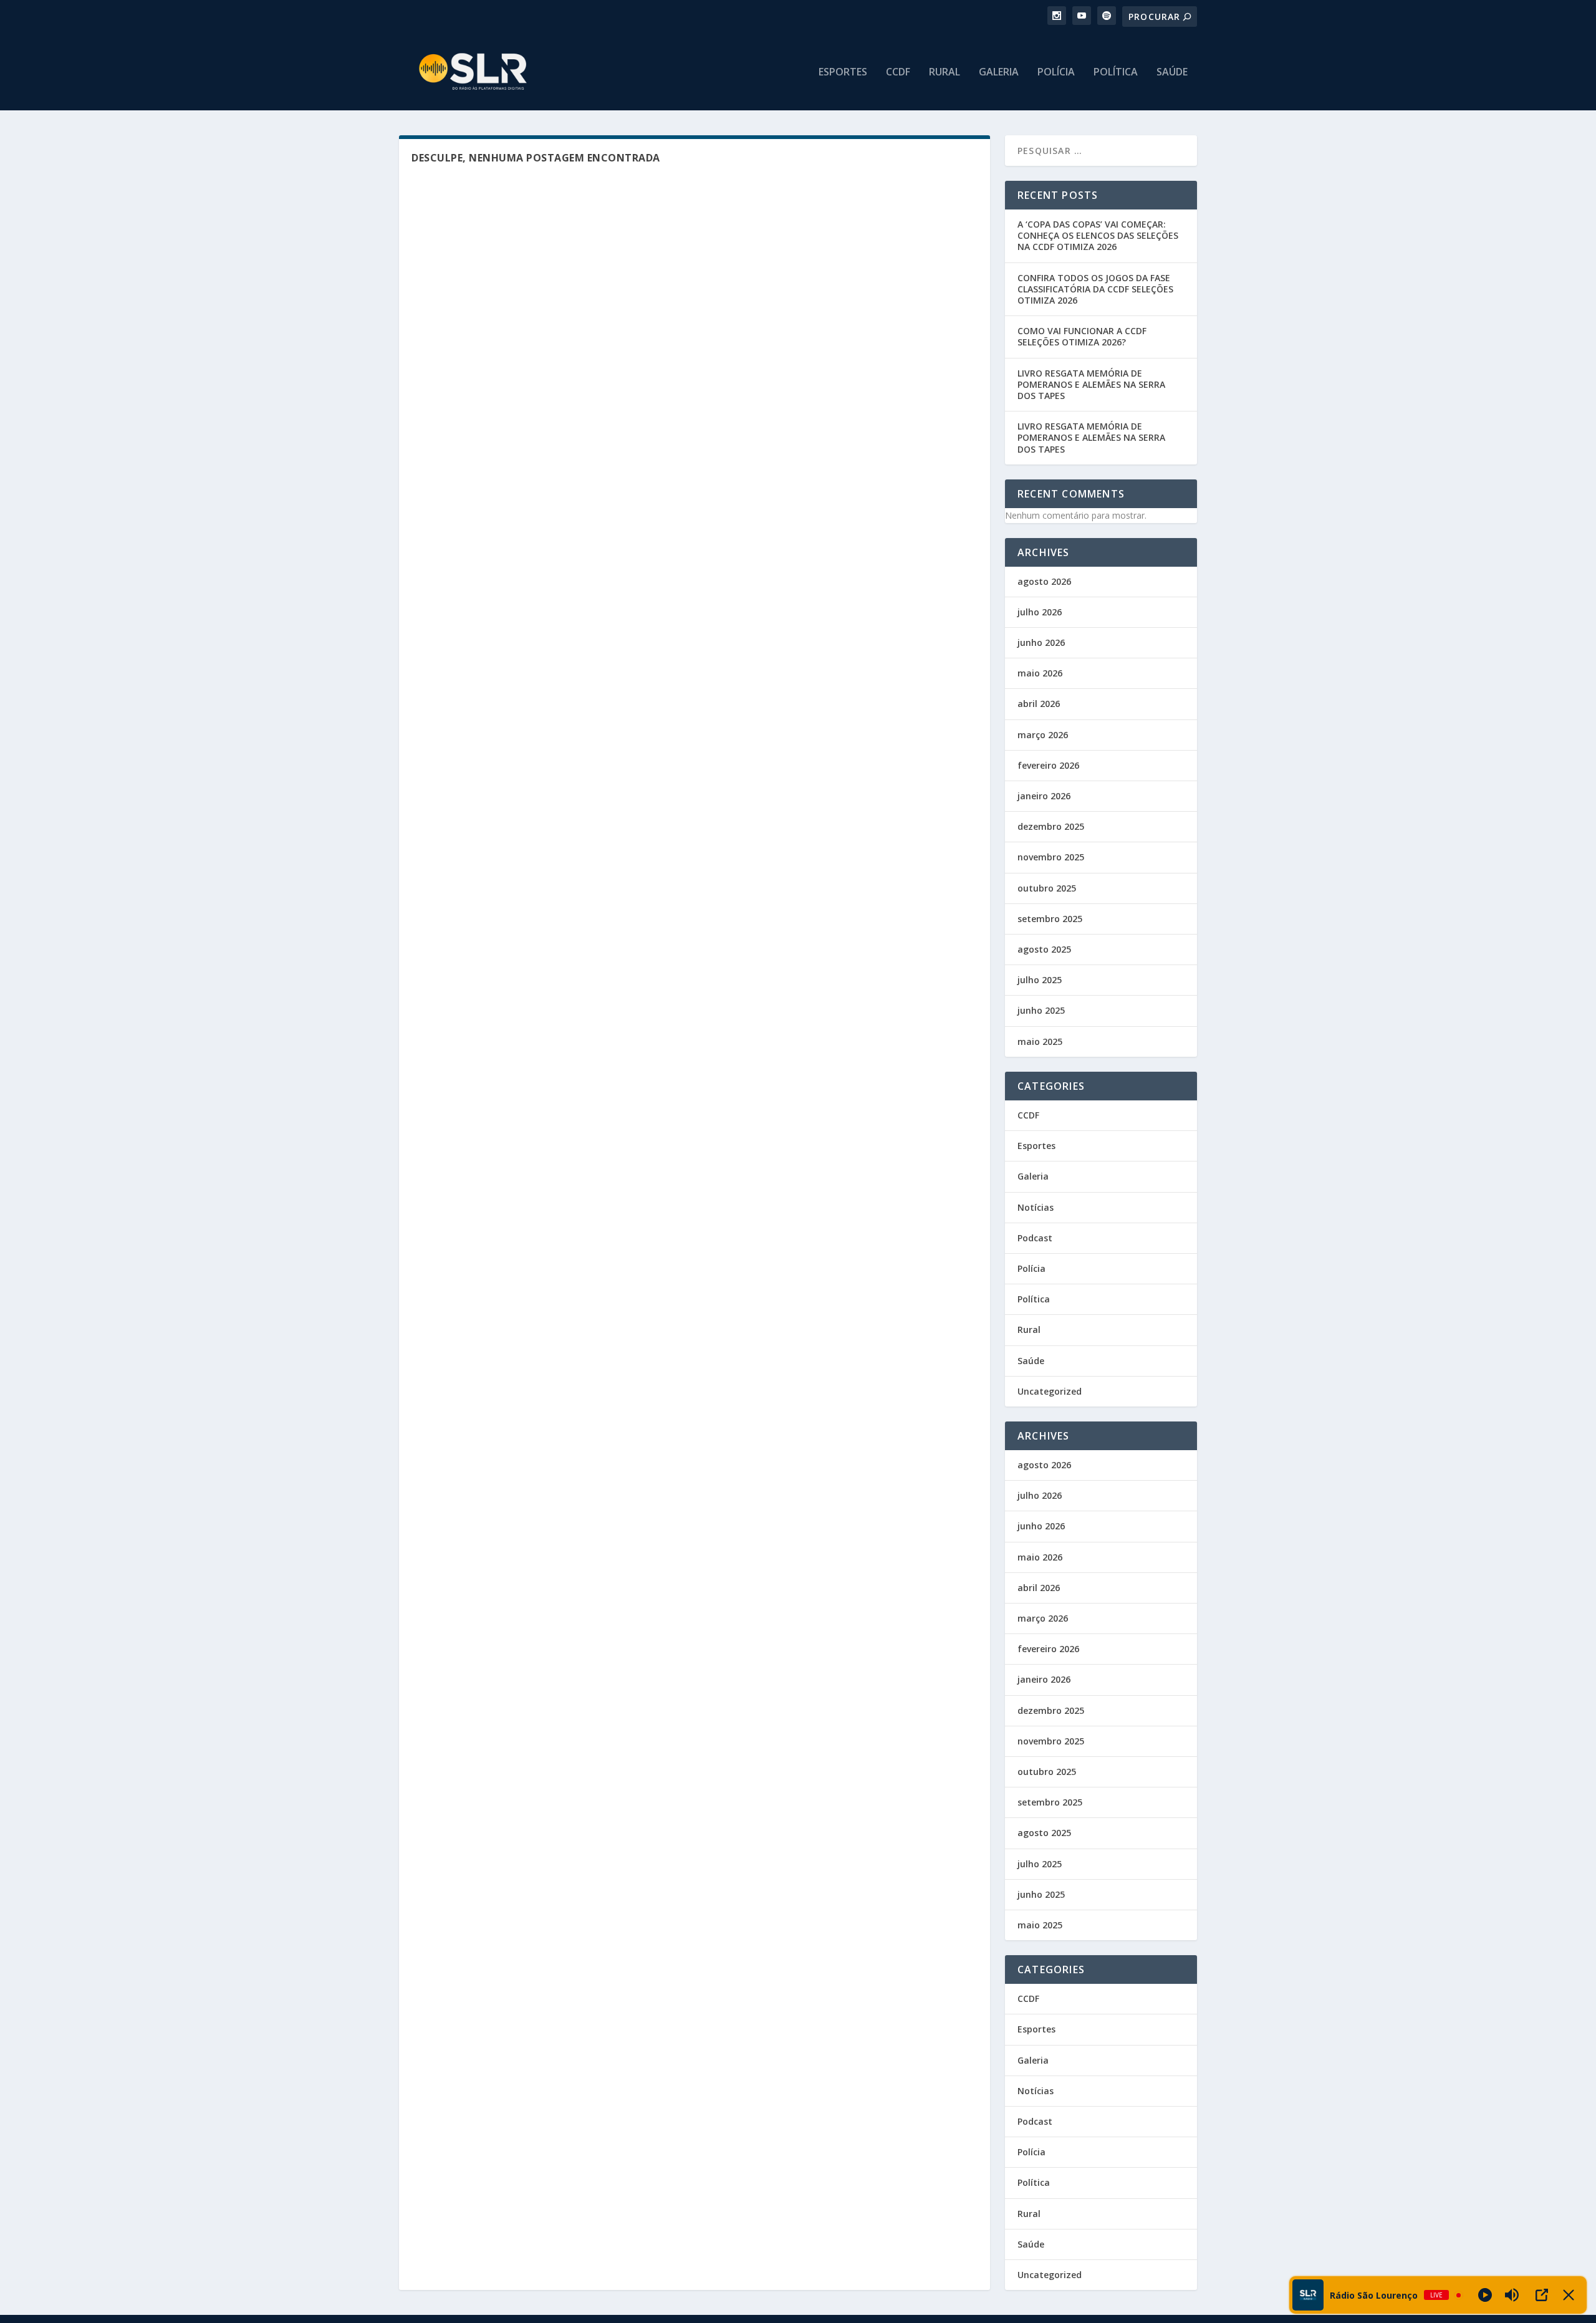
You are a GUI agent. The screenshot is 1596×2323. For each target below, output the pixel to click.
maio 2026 (1040, 673)
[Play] (1485, 2295)
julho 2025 (1040, 980)
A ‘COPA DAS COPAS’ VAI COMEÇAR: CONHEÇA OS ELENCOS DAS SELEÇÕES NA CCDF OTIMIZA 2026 (1098, 235)
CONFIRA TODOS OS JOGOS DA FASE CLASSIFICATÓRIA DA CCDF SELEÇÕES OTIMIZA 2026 (1095, 289)
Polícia (1056, 73)
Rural (945, 73)
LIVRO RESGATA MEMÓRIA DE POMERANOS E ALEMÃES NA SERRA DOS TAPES (1091, 384)
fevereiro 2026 (1048, 765)
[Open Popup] (1542, 2295)
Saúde (1172, 73)
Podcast (1035, 1238)
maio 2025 (1040, 1041)
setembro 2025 (1050, 919)
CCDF (898, 73)
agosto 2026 (1044, 581)
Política (1116, 73)
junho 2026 (1041, 642)
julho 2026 (1040, 612)
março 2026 (1043, 735)
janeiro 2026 (1044, 796)
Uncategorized (1050, 1391)
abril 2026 (1039, 704)
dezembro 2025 (1051, 826)
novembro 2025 (1051, 857)
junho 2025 (1041, 1010)
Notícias (1036, 1207)
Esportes (843, 73)
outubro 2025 (1047, 888)
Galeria (999, 73)
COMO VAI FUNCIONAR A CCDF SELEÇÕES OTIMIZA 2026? (1082, 336)
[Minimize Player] (1569, 2295)
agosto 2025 (1044, 949)
